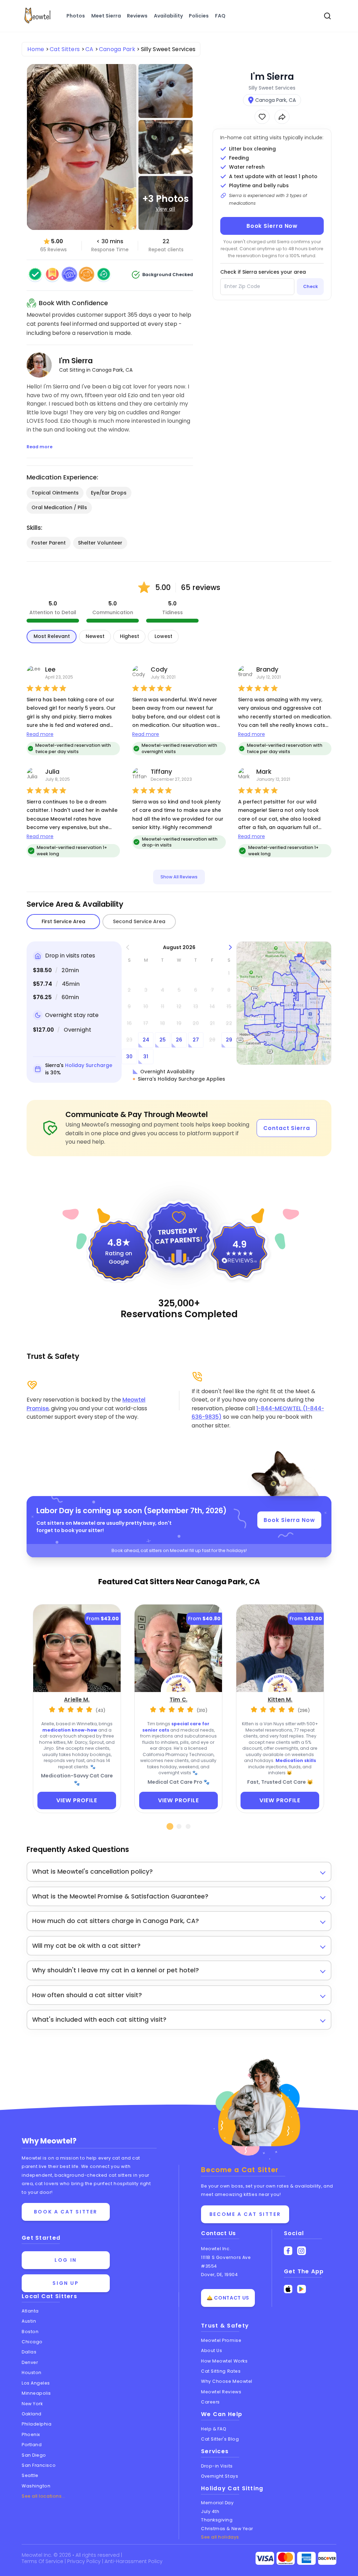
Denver (30, 2362)
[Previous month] (128, 947)
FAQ (220, 16)
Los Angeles (36, 2383)
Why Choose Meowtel (227, 2381)
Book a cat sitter (66, 2212)
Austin (29, 2321)
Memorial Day (217, 2503)
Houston (32, 2373)
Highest (130, 636)
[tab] (170, 1826)
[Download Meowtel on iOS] (288, 2289)
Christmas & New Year (227, 2529)
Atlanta (30, 2311)
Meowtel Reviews (221, 2392)
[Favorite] (262, 117)
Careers (210, 2402)
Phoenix (31, 2434)
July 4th (210, 2511)
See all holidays (220, 2537)
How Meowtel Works (224, 2361)
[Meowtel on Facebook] (288, 2251)
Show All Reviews (179, 877)
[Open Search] (328, 16)
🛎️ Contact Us (228, 2298)
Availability (168, 16)
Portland (32, 2445)
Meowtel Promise (221, 2340)
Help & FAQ (214, 2429)
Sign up (66, 2283)
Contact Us (219, 2233)
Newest (95, 636)
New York (32, 2404)
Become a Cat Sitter (245, 2214)
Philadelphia (37, 2424)
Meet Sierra (106, 16)
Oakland (32, 2414)
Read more (40, 734)
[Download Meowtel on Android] (302, 2289)
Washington (36, 2486)
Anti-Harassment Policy (134, 2561)
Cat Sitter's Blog (220, 2439)
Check (310, 286)
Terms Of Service (43, 2561)
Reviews (137, 16)
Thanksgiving (217, 2520)
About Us (212, 2350)
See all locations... (44, 2496)
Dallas (29, 2352)
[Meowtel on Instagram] (302, 2251)
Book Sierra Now (272, 226)
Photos (76, 16)
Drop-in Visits (217, 2466)
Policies (199, 16)
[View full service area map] (284, 1003)
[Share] (282, 117)
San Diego (34, 2455)
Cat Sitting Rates (221, 2371)
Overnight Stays (220, 2476)
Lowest (163, 636)
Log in (66, 2260)
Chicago (32, 2342)
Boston (30, 2332)
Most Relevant (52, 636)
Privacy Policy (85, 2561)
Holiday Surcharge (89, 1065)
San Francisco (39, 2465)
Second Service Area (139, 921)
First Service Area (63, 921)
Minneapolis (36, 2393)
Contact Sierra (287, 1128)
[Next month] (231, 947)
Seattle (30, 2475)
